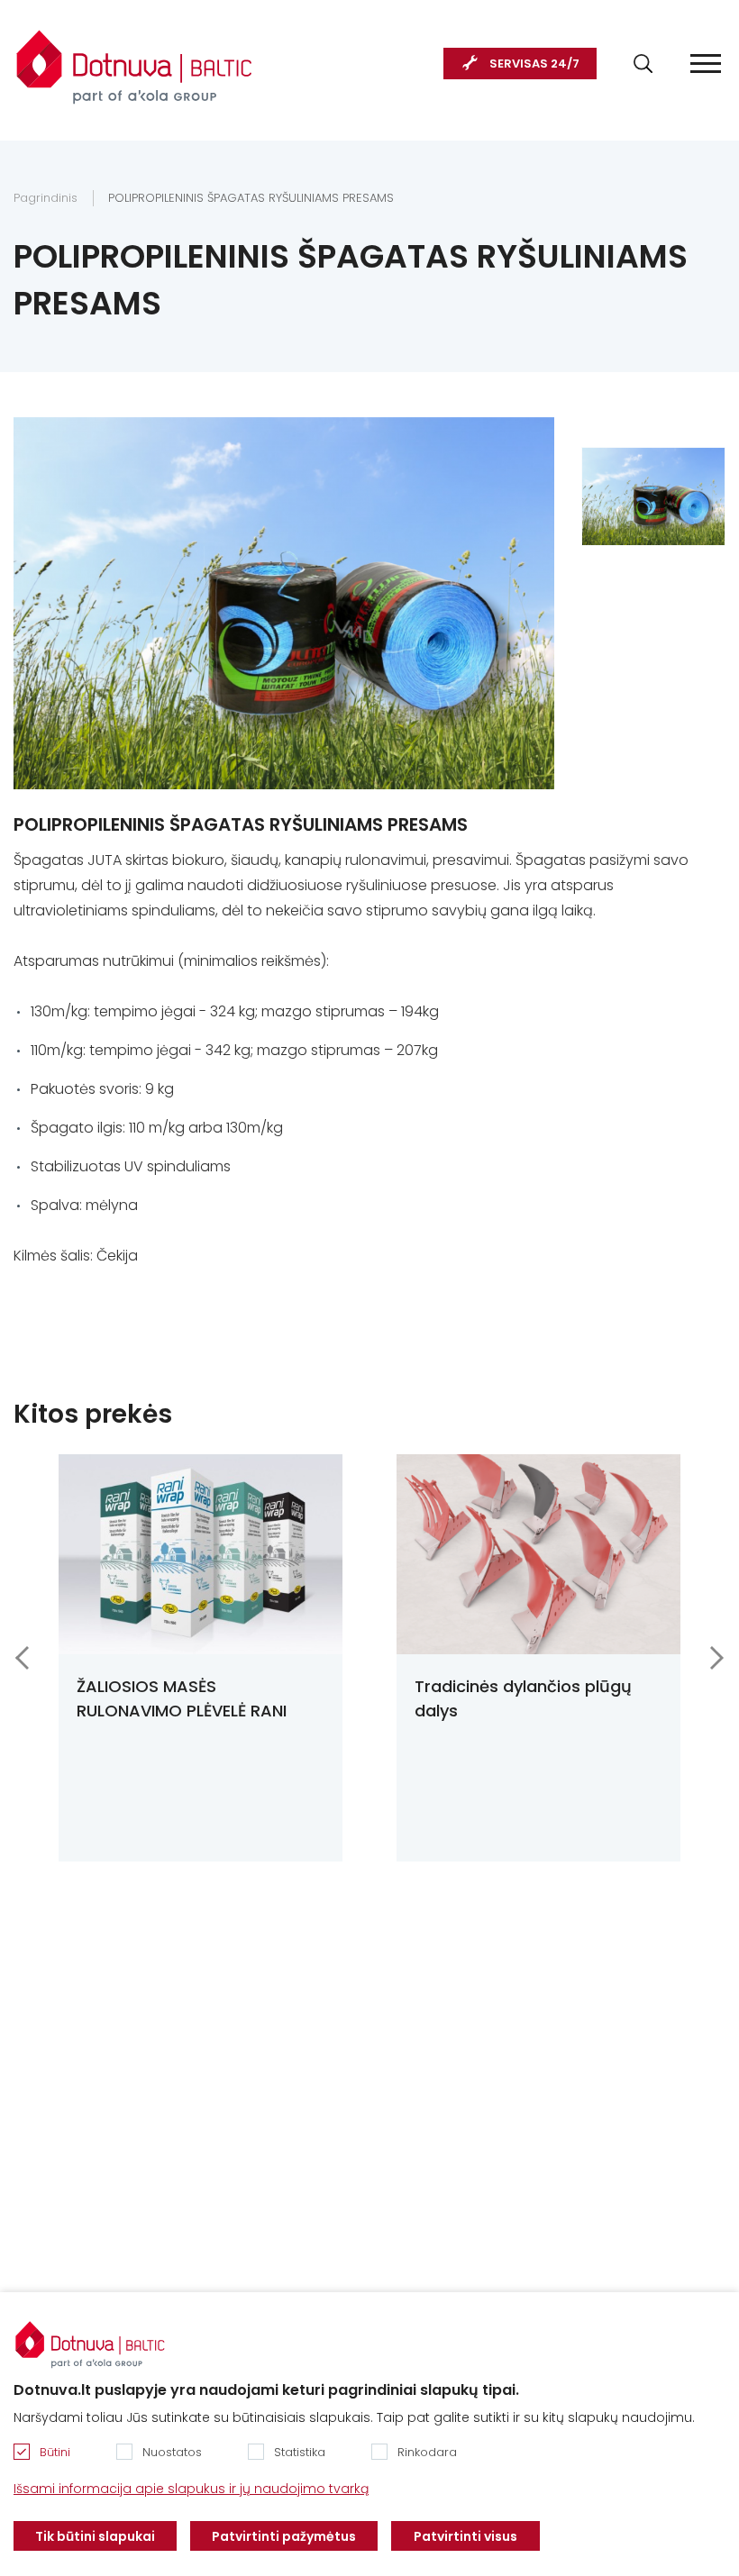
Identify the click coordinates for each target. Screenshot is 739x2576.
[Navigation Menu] (706, 64)
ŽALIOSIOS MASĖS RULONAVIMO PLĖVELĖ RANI (182, 1698)
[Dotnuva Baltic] (134, 58)
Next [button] (717, 1658)
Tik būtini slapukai (95, 2536)
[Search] (643, 64)
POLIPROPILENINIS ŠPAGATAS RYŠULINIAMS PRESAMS (251, 198)
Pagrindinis (46, 198)
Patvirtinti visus (465, 2536)
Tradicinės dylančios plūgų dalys (523, 1698)
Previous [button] (22, 1658)
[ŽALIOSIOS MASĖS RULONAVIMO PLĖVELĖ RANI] (201, 1554)
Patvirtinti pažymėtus (284, 2536)
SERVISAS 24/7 (534, 64)
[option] (653, 496)
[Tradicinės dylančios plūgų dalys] (538, 1554)
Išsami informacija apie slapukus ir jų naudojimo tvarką (191, 2489)
